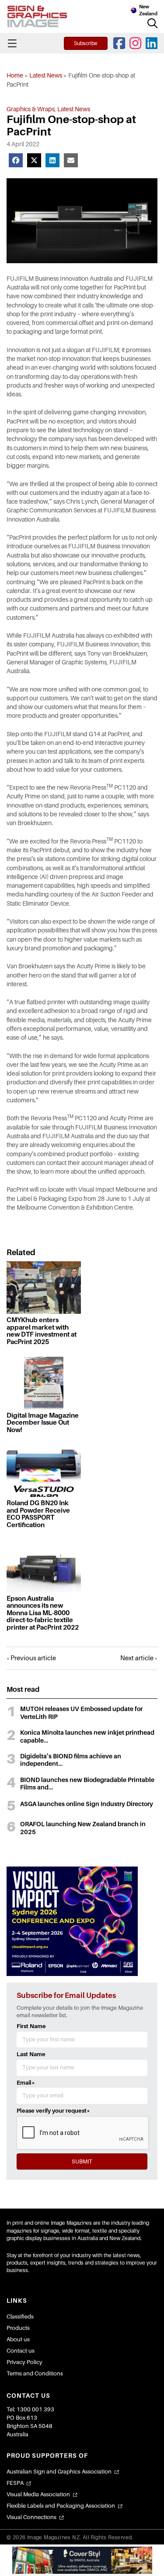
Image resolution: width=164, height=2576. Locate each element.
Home (15, 75)
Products (18, 2328)
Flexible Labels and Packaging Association (61, 2506)
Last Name (31, 2054)
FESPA (15, 2483)
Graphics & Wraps (31, 109)
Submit (82, 2161)
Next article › (139, 1658)
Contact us (21, 2351)
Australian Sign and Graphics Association (59, 2472)
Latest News (46, 75)
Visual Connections (31, 2517)
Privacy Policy (24, 2362)
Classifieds (20, 2317)
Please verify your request (53, 2111)
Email (26, 2083)
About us (18, 2339)
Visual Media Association (38, 2494)
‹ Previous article (31, 1658)
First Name (31, 2026)
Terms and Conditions (35, 2373)
